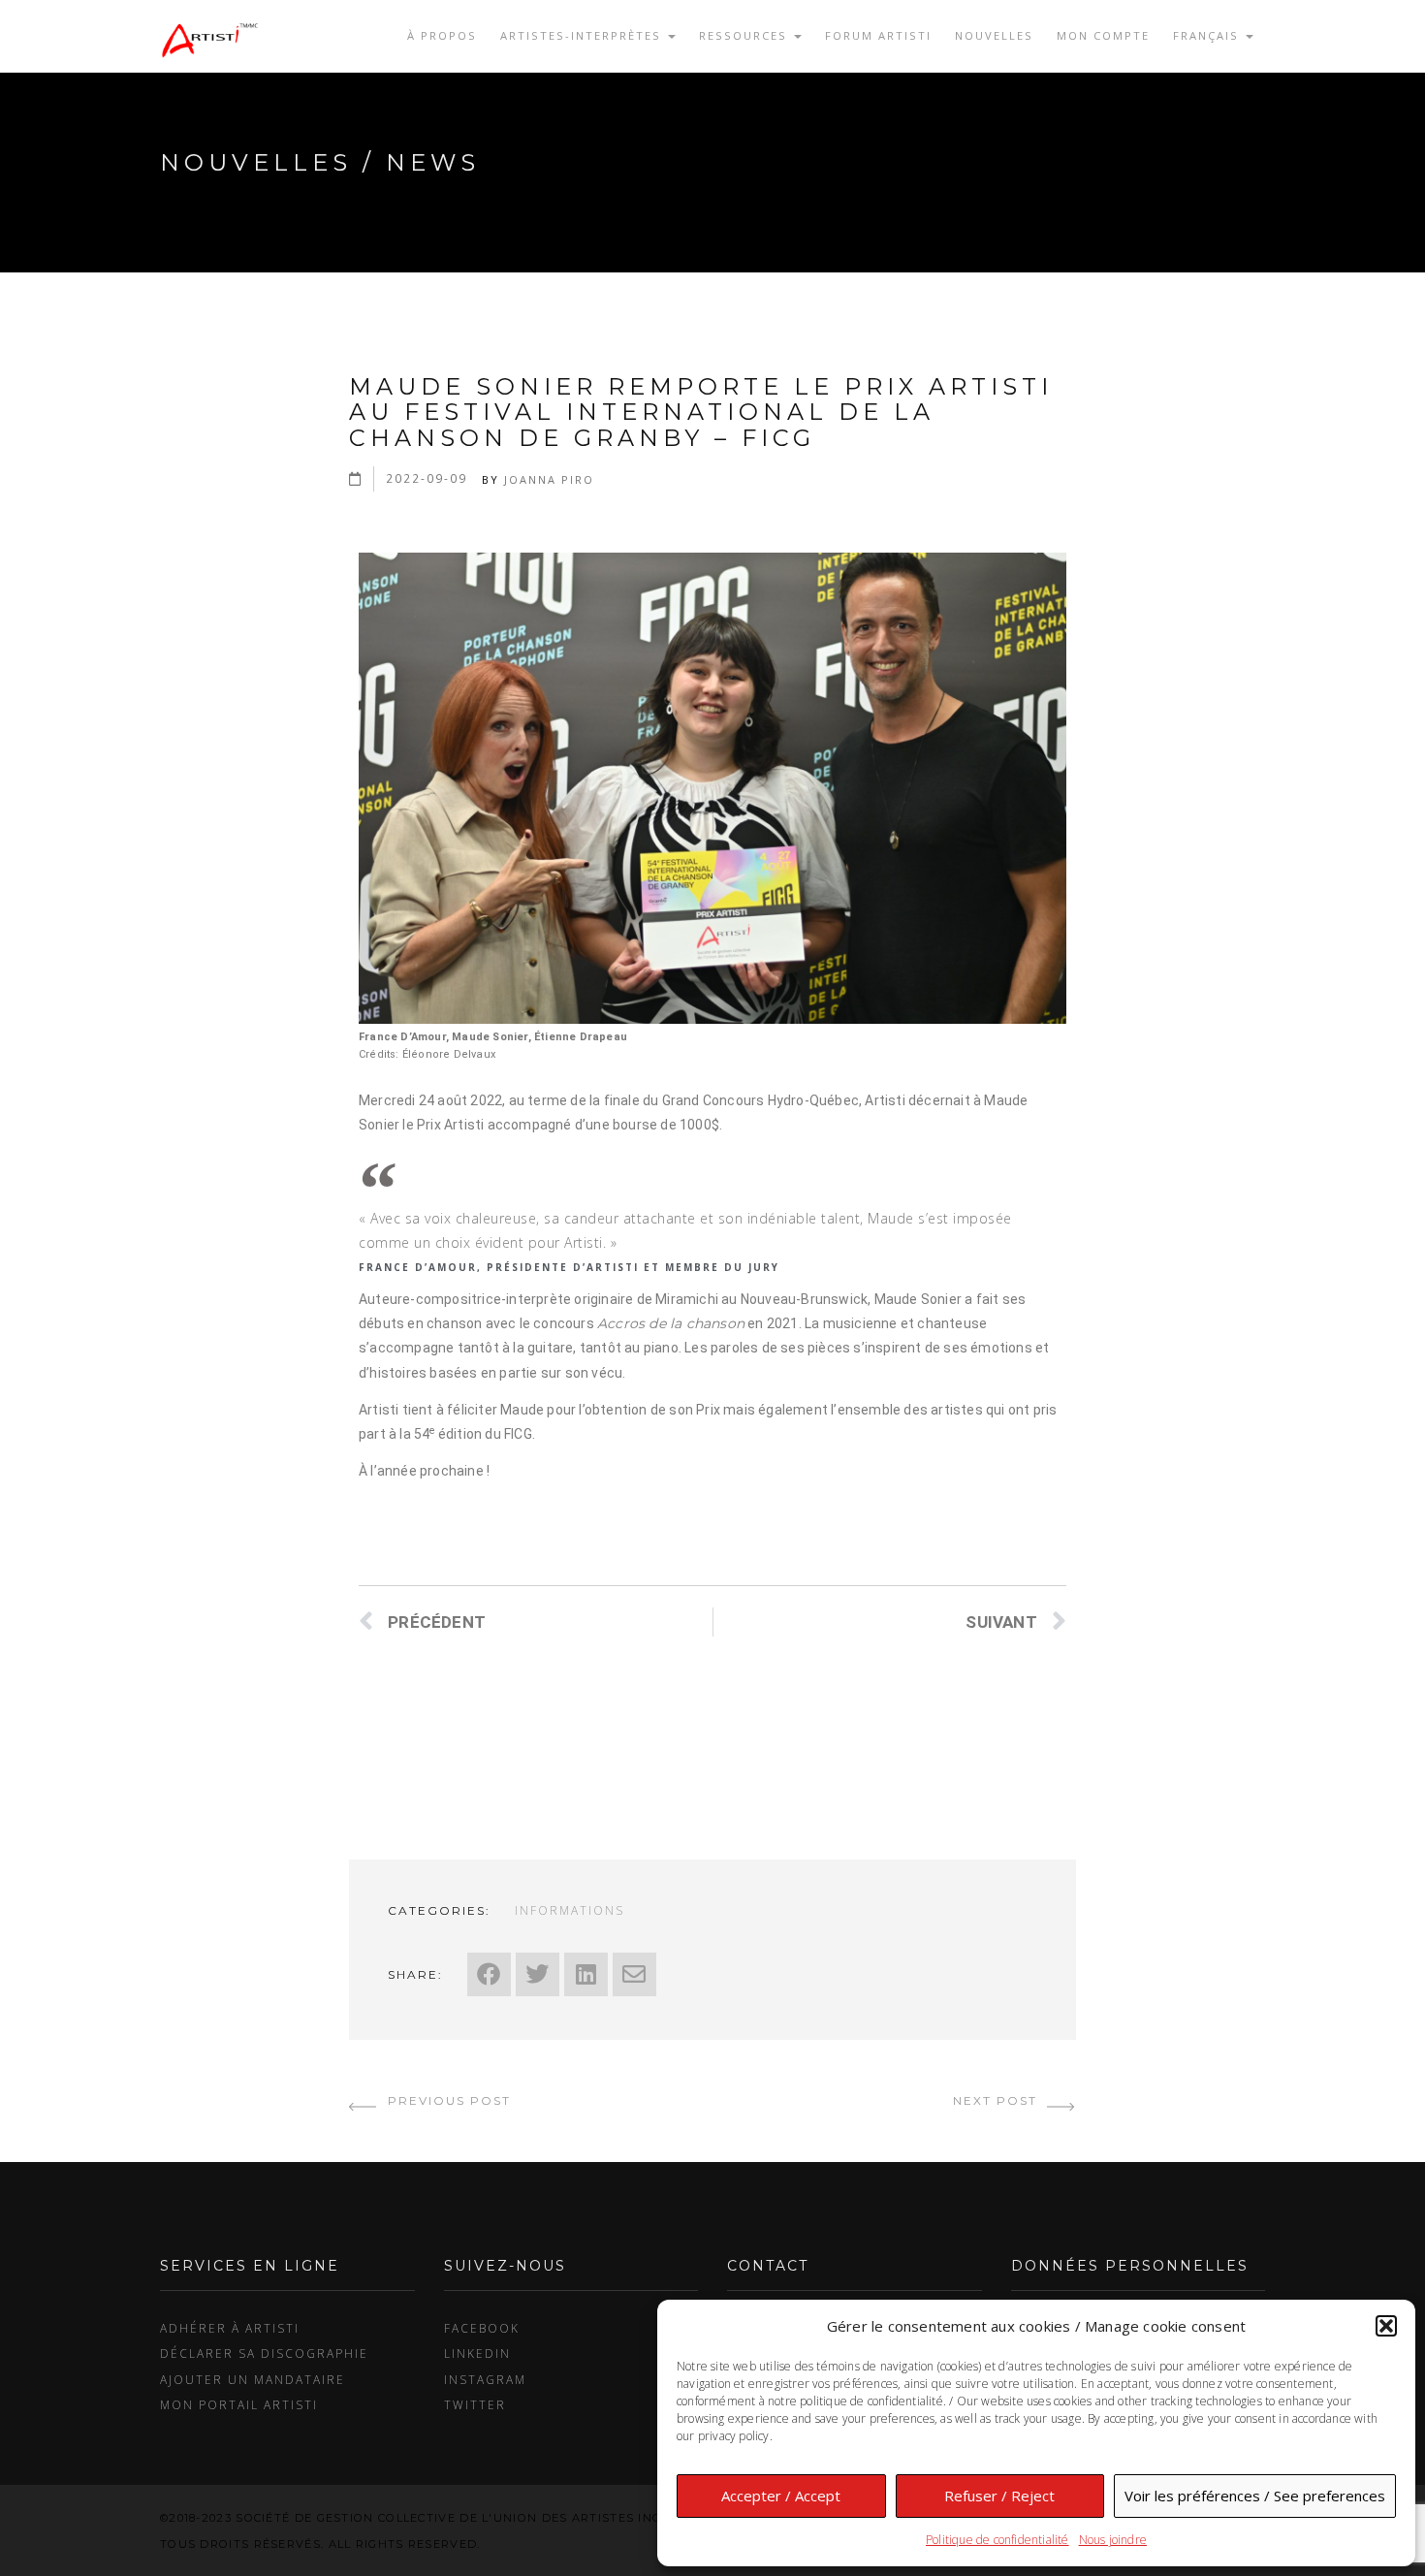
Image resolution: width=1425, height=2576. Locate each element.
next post (997, 2100)
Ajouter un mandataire (253, 2379)
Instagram (485, 2379)
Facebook (482, 2328)
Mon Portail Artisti (239, 2404)
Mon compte (1103, 35)
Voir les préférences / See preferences (1255, 2496)
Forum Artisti (878, 35)
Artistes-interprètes (583, 35)
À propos (442, 35)
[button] (1386, 2326)
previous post (447, 2100)
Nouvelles (994, 35)
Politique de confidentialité (997, 2540)
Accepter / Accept (781, 2496)
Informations (570, 1910)
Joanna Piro (549, 479)
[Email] (634, 1974)
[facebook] (489, 1974)
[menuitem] (1213, 36)
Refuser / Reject (999, 2496)
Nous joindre (1113, 2540)
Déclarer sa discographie (264, 2353)
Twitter (475, 2404)
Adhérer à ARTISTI (230, 2328)
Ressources (745, 35)
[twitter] (538, 1974)
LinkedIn (477, 2353)
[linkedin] (586, 1974)
